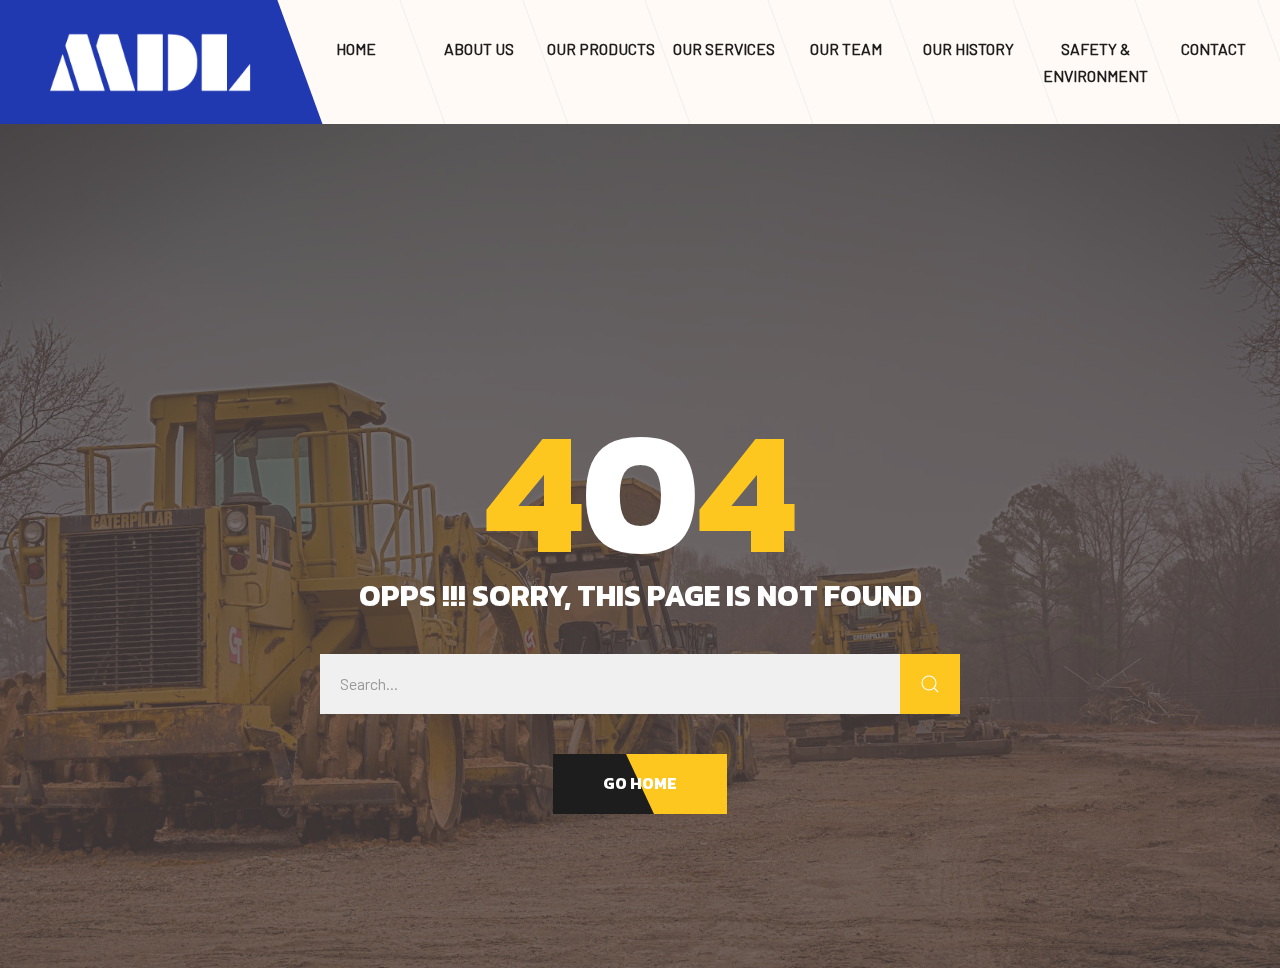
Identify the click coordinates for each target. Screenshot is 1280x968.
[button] (640, 784)
